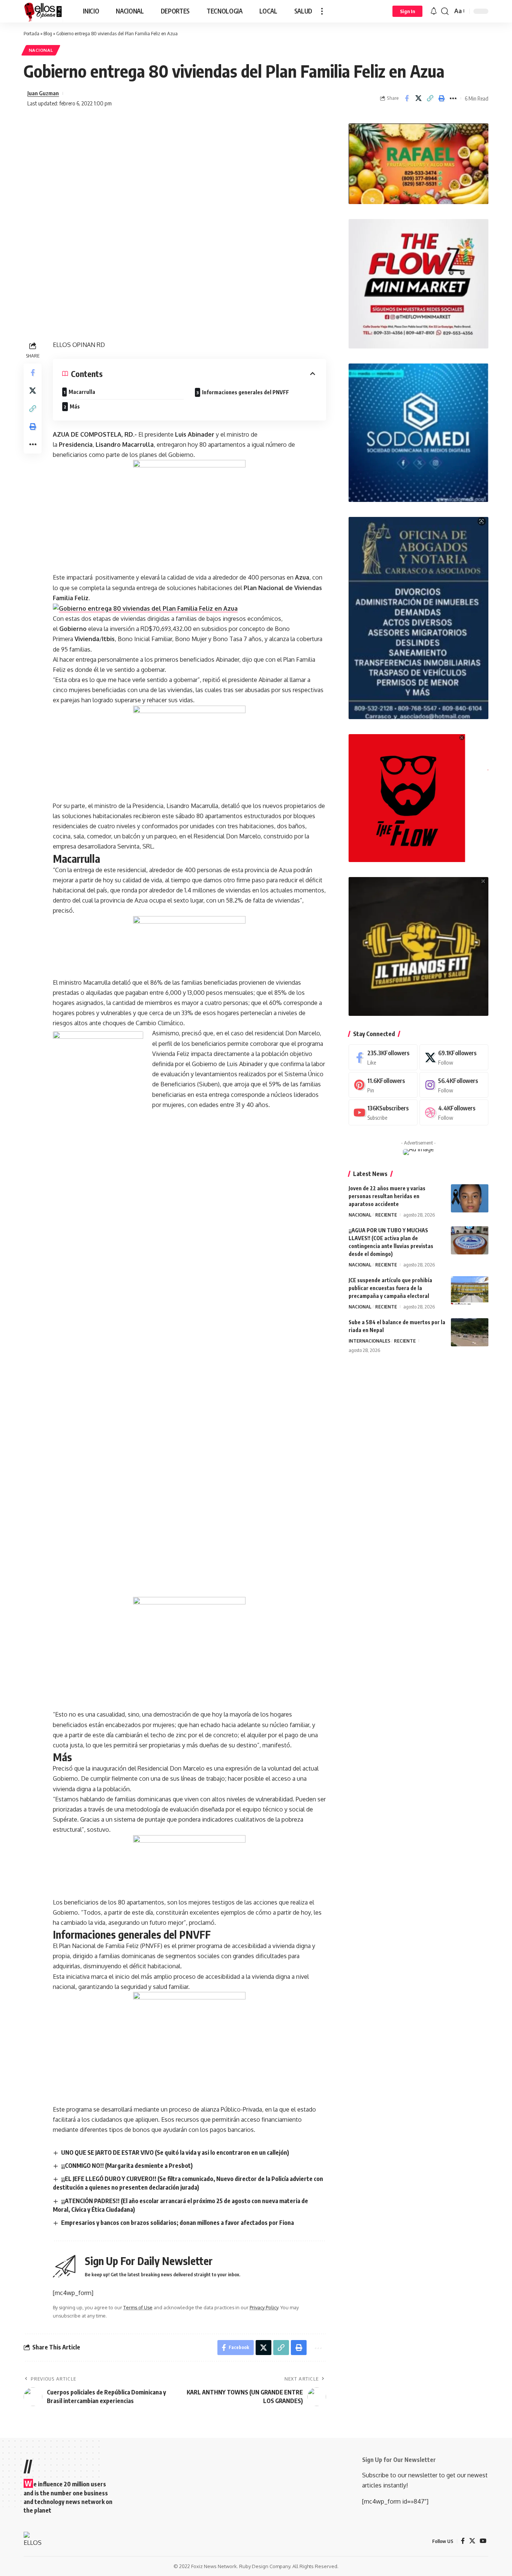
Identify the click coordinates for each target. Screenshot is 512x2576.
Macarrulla (82, 392)
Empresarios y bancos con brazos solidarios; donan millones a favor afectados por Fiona (177, 2223)
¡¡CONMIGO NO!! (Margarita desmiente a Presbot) (127, 2166)
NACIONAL (41, 50)
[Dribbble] (454, 1112)
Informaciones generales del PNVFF (246, 392)
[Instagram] (454, 1085)
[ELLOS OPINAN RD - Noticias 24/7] (43, 11)
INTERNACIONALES (369, 1341)
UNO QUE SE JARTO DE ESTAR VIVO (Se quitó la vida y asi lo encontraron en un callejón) (175, 2152)
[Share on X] (418, 98)
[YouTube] (483, 2541)
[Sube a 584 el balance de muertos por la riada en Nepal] (470, 1332)
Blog (48, 33)
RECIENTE (386, 1215)
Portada (31, 33)
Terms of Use (138, 2307)
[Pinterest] (383, 1085)
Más (75, 406)
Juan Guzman (43, 93)
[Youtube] (383, 1112)
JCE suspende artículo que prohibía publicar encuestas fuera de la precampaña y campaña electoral (390, 1288)
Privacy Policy (264, 2307)
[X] (454, 1057)
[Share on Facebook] (407, 98)
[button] (322, 11)
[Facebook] (383, 1057)
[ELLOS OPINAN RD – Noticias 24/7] (35, 2541)
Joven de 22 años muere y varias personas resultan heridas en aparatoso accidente (387, 1196)
